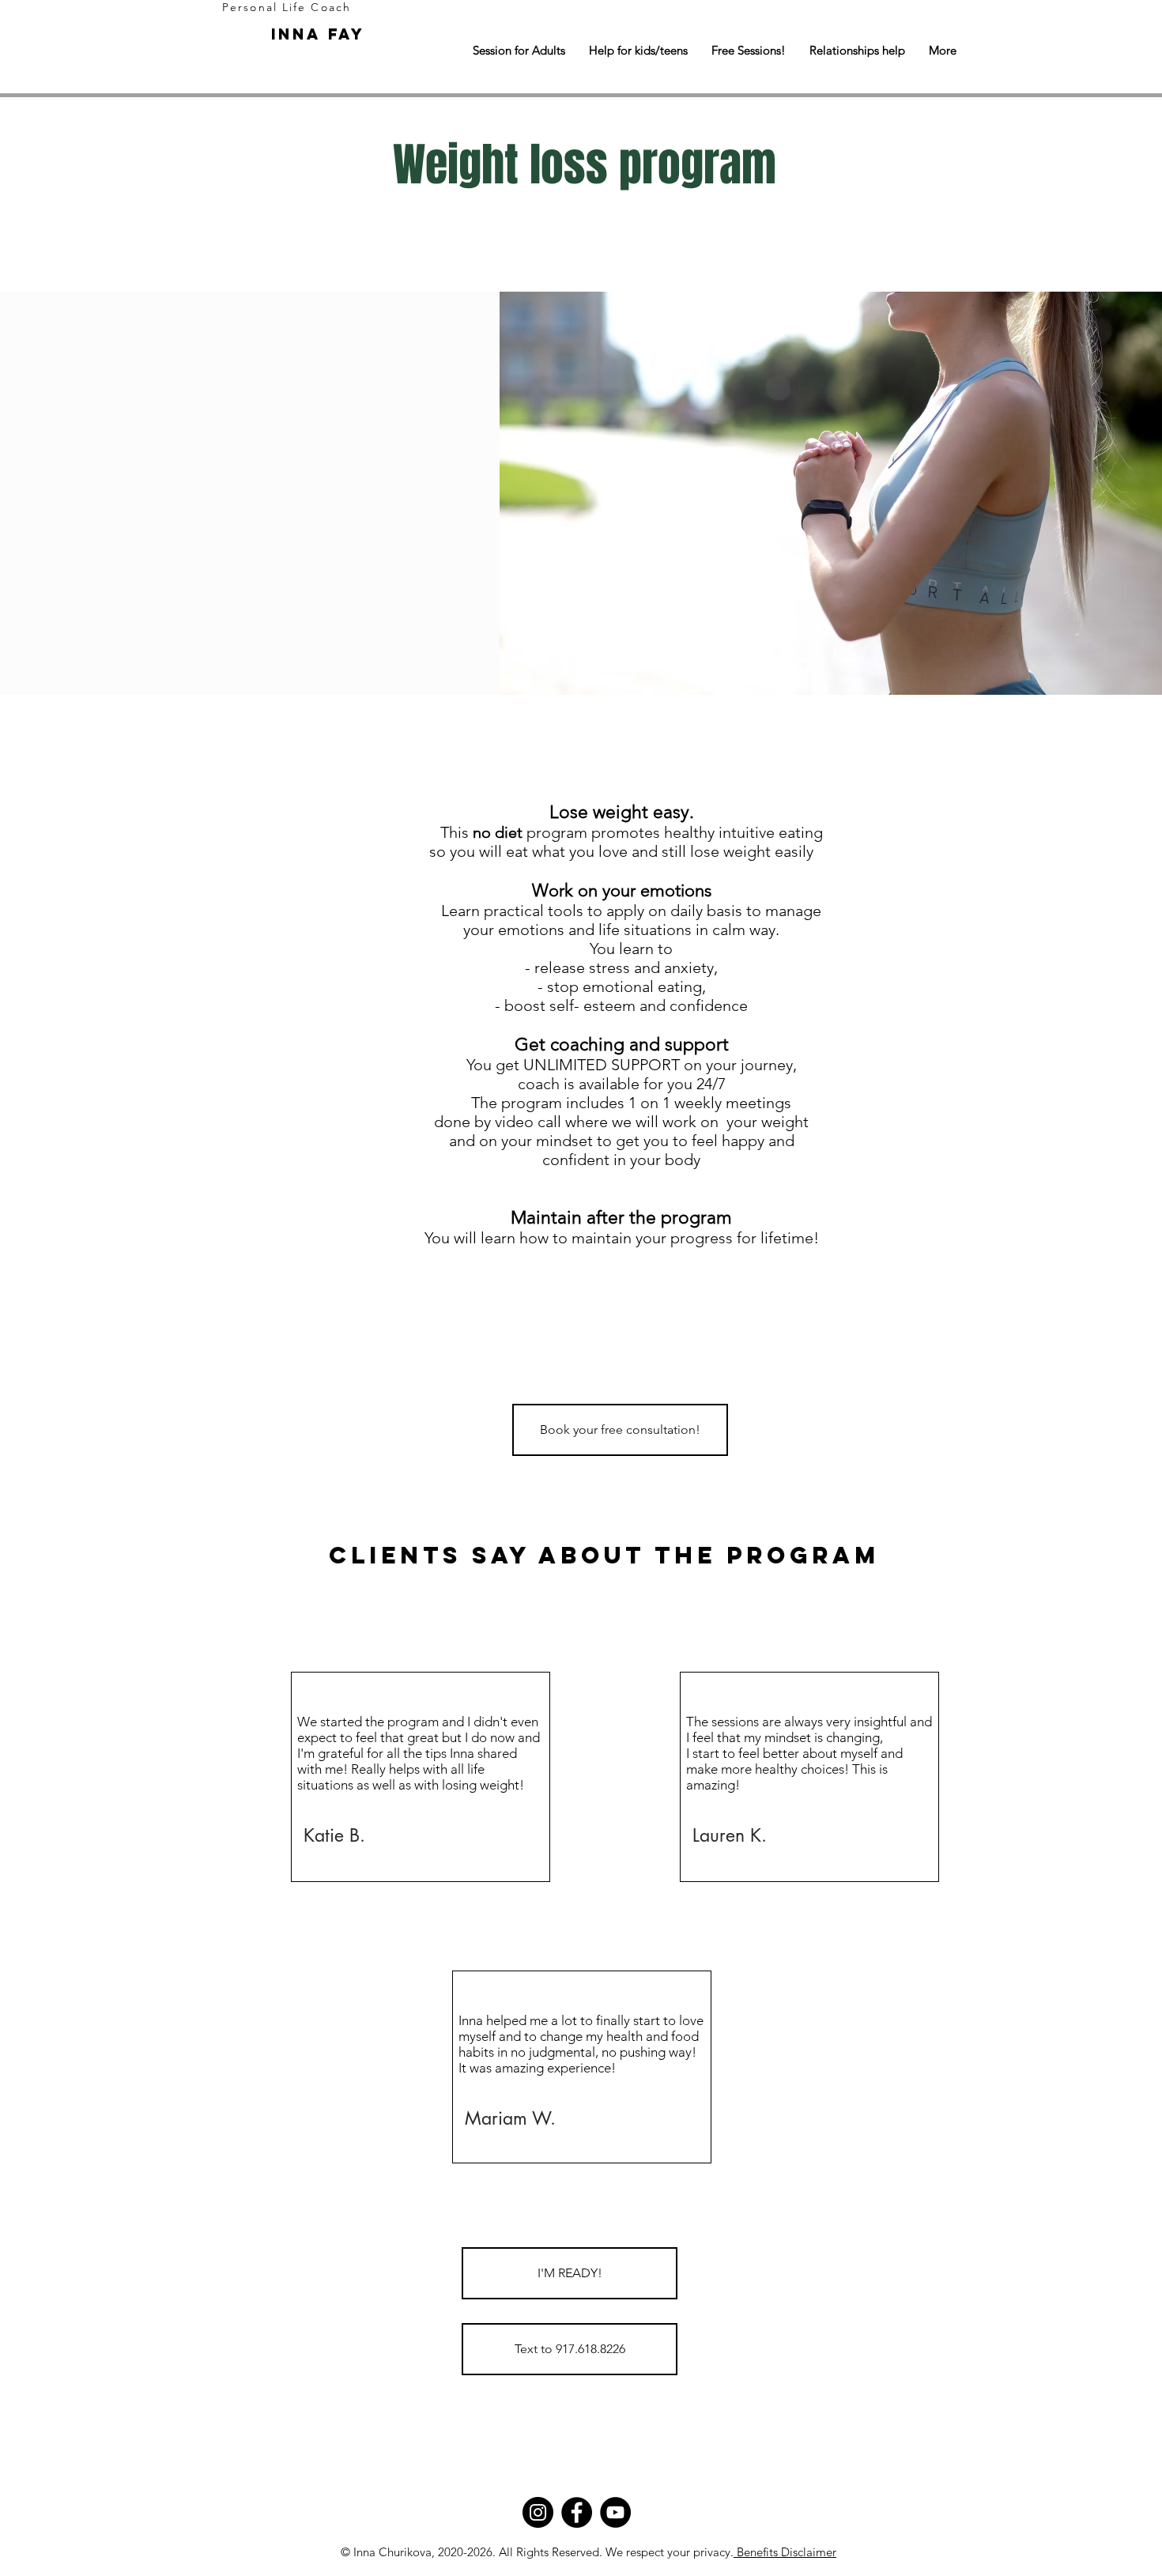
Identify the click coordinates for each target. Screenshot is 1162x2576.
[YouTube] (615, 2512)
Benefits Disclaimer (785, 2552)
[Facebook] (577, 2512)
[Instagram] (538, 2512)
